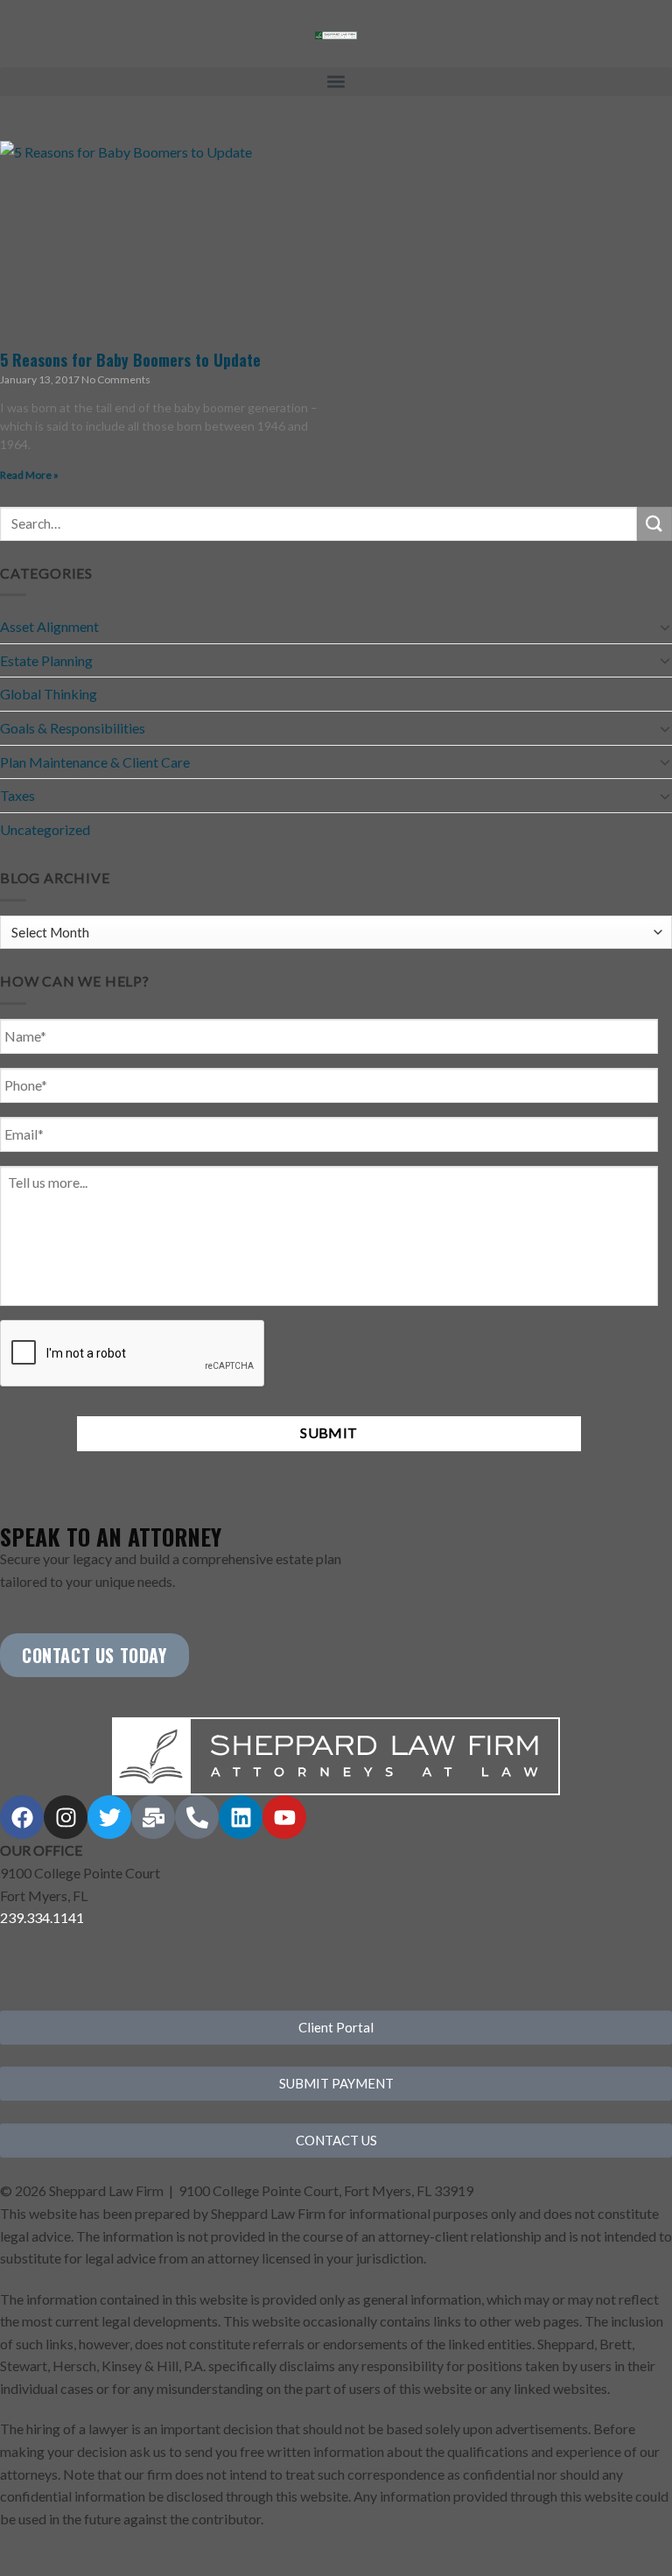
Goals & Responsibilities (73, 728)
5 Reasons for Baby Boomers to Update (130, 360)
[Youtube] (284, 1817)
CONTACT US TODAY (94, 1655)
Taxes (17, 795)
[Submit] (654, 524)
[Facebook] (22, 1817)
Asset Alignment (49, 626)
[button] (336, 82)
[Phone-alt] (197, 1817)
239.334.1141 (42, 1917)
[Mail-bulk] (153, 1817)
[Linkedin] (241, 1817)
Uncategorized (45, 829)
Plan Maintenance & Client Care (95, 762)
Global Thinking (49, 694)
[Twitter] (109, 1817)
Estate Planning (46, 660)
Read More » (29, 475)
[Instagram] (66, 1817)
